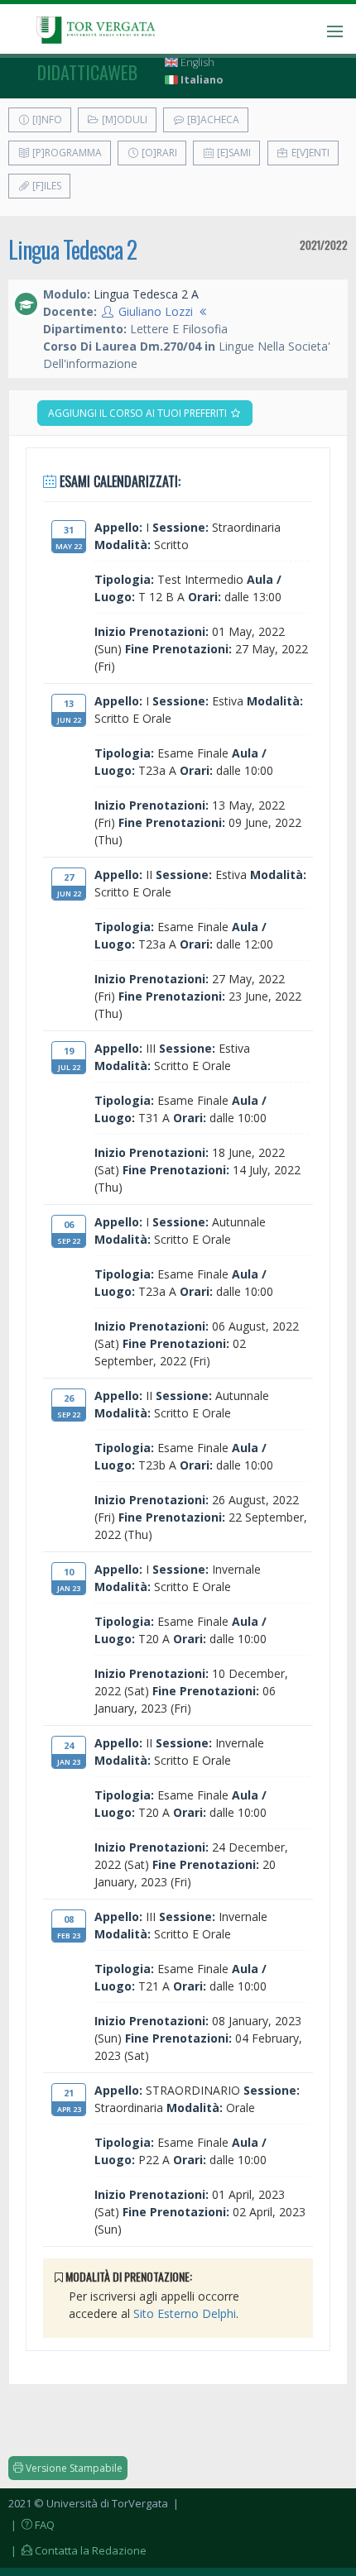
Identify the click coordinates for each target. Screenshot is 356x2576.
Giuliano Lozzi (156, 311)
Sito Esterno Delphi (185, 2313)
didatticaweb (87, 72)
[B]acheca (212, 119)
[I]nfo (46, 119)
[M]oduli (123, 119)
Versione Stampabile (73, 2468)
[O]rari (158, 153)
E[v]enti (309, 153)
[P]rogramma (66, 153)
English (196, 62)
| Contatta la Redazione (77, 2550)
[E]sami (233, 153)
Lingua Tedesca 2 (72, 249)
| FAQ (31, 2525)
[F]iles (46, 186)
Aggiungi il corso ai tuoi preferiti (139, 413)
